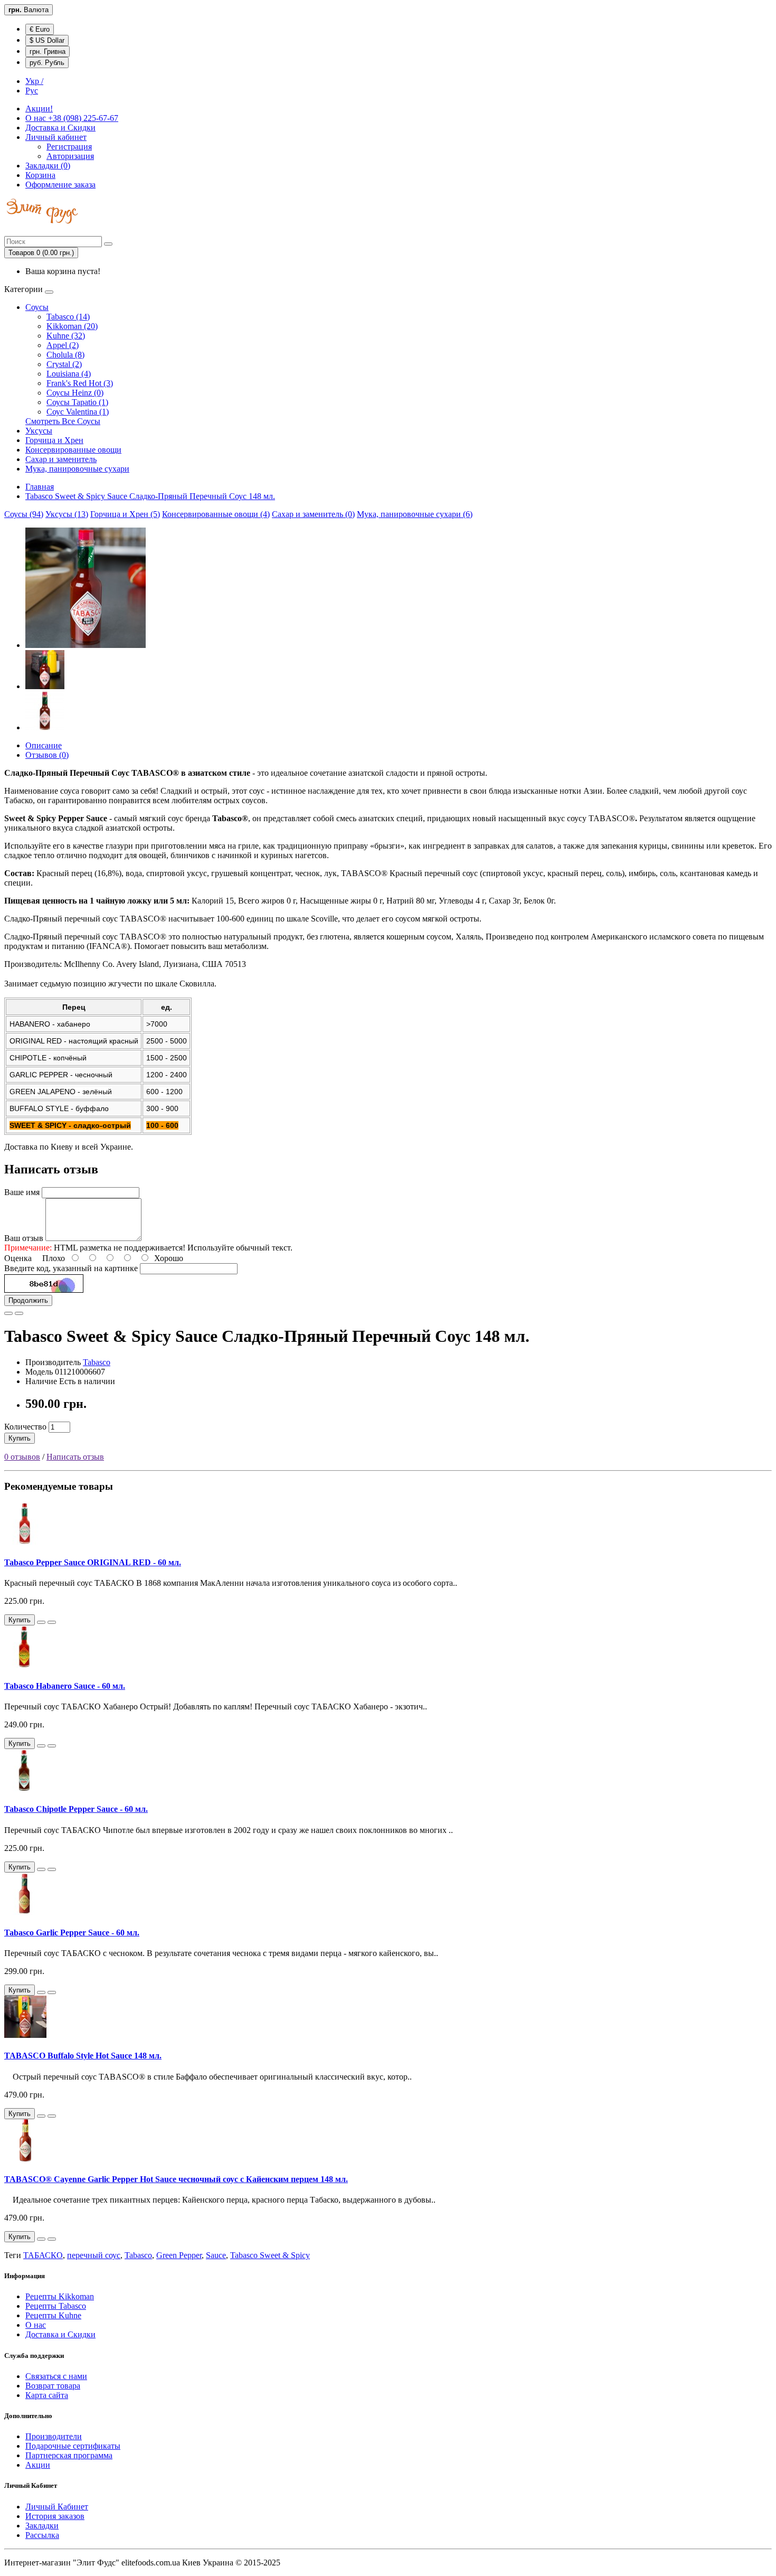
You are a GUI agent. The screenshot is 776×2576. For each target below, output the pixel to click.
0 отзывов (22, 1457)
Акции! (39, 109)
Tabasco (97, 1362)
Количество (25, 1427)
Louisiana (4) (69, 374)
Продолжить (28, 1300)
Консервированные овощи (73, 450)
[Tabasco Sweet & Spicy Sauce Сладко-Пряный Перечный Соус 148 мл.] (86, 645)
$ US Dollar (47, 40)
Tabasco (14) (68, 317)
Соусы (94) (24, 514)
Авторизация (70, 156)
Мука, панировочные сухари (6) (415, 514)
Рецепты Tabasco (56, 2306)
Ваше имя (22, 1192)
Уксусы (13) (67, 514)
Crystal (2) (64, 364)
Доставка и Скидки (60, 128)
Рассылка (42, 2535)
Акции (38, 2465)
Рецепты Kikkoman (60, 2296)
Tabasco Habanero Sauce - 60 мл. (65, 1686)
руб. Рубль (47, 63)
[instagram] (12, 231)
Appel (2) (63, 345)
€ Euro (40, 29)
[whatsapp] (7, 231)
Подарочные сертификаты (73, 2446)
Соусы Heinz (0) (75, 393)
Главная (40, 487)
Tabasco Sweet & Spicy (270, 2255)
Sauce (216, 2255)
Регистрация (69, 147)
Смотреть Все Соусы (63, 421)
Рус (32, 91)
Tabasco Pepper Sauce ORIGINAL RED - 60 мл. (93, 1562)
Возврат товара (53, 2386)
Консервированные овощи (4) (216, 514)
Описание (44, 745)
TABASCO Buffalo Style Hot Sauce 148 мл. (83, 2056)
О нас (72, 118)
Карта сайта (47, 2395)
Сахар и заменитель (61, 459)
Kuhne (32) (66, 336)
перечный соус (94, 2255)
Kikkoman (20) (72, 326)
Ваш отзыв (24, 1238)
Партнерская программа (69, 2455)
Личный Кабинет (57, 2507)
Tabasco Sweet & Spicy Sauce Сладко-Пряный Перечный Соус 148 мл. (150, 496)
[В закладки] (8, 1313)
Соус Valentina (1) (78, 412)
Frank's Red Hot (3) (80, 383)
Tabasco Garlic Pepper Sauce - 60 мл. (72, 1933)
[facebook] (10, 231)
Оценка (18, 1258)
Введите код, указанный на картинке (71, 1268)
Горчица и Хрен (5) (125, 514)
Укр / (34, 81)
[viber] (5, 231)
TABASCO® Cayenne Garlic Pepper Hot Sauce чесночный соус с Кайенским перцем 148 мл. (176, 2179)
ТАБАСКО (43, 2255)
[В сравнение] (19, 1313)
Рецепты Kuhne (53, 2315)
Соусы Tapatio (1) (77, 402)
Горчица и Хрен (54, 440)
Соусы (37, 307)
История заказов (55, 2516)
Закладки (42, 2526)
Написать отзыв (75, 1457)
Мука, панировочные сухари (77, 469)
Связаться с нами (56, 2376)
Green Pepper (179, 2255)
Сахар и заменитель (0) (313, 514)
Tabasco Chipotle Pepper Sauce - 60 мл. (76, 1809)
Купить (20, 1438)
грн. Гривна (48, 51)
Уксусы (39, 431)
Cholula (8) (65, 355)
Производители (54, 2436)
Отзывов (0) (47, 755)
